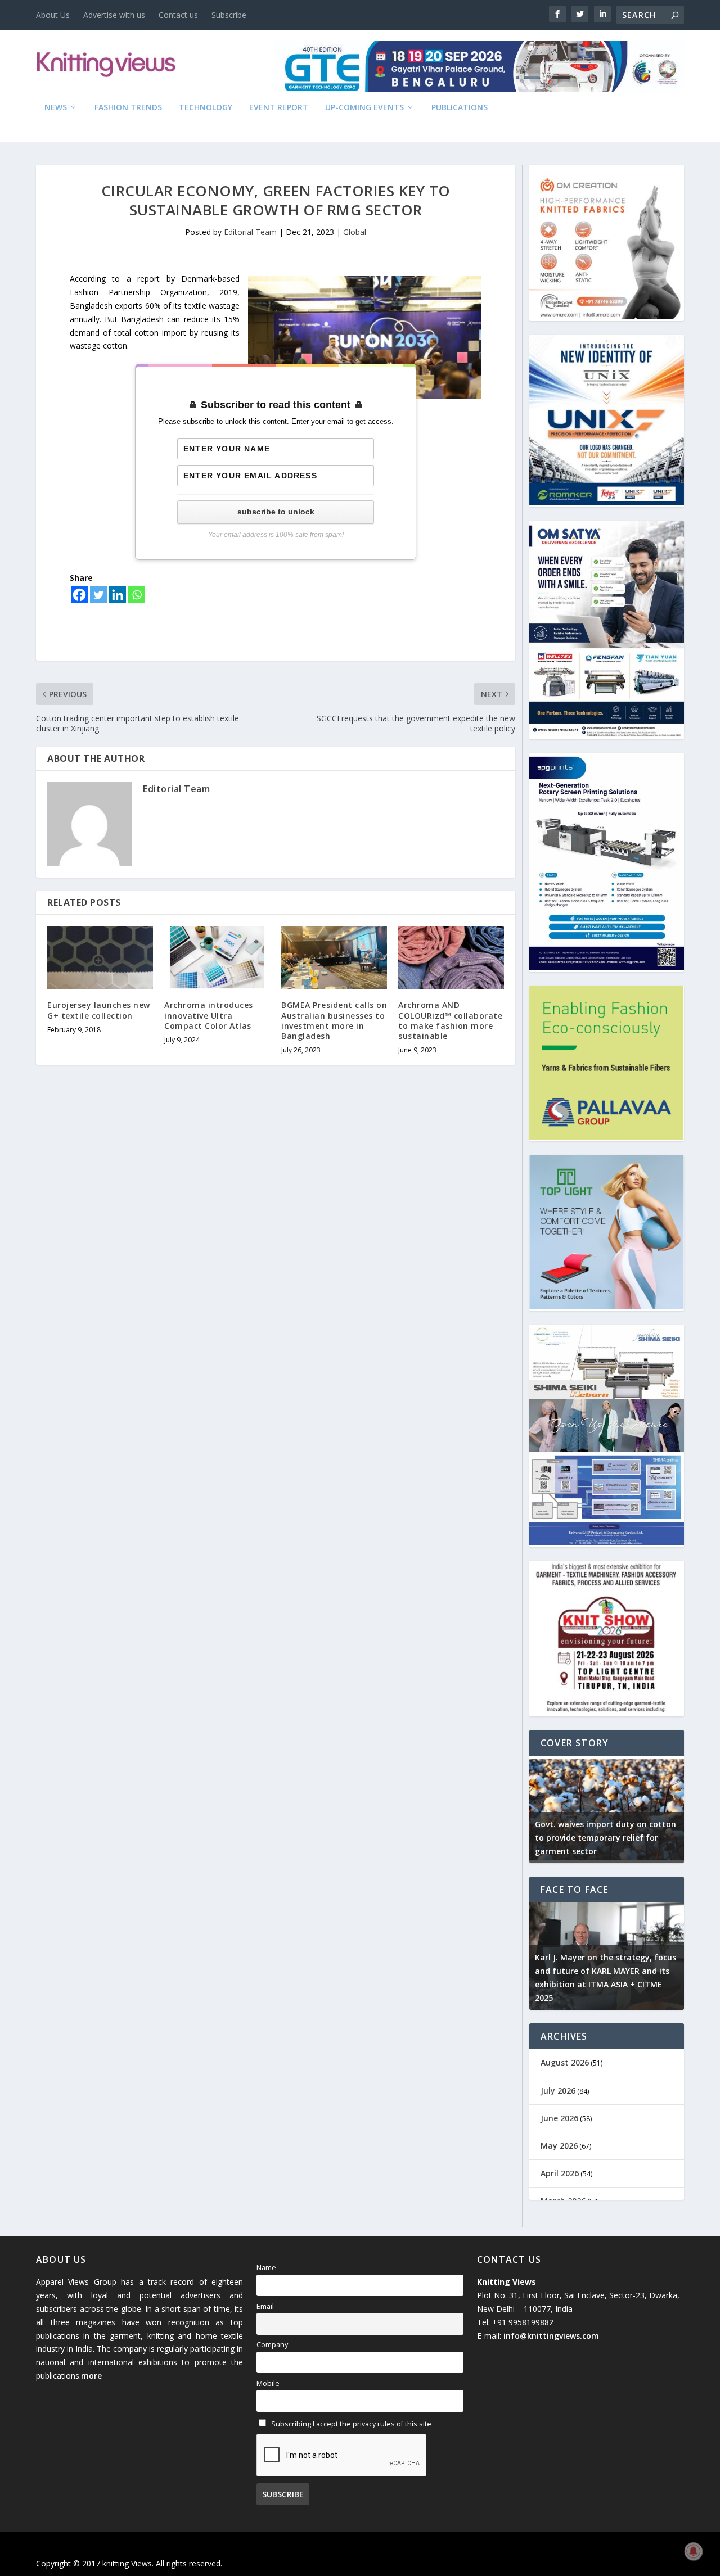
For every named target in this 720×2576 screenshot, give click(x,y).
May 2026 (559, 2146)
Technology (206, 108)
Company (272, 2345)
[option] (607, 1809)
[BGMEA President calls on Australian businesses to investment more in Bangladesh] (334, 958)
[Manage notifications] (694, 2551)
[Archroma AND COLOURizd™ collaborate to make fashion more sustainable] (451, 958)
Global (355, 232)
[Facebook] (79, 595)
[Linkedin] (118, 595)
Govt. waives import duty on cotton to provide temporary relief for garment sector (606, 1838)
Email (265, 2306)
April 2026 (560, 2173)
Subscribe (229, 15)
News (56, 108)
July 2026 (558, 2091)
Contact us (178, 15)
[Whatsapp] (137, 595)
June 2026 (559, 2118)
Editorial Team (250, 232)
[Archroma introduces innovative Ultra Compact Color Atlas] (217, 958)
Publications (460, 108)
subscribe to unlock (276, 512)
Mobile (268, 2383)
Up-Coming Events (364, 108)
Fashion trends (128, 108)
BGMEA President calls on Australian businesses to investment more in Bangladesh (334, 1020)
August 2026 (565, 2062)
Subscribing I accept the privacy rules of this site (350, 2424)
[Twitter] (98, 595)
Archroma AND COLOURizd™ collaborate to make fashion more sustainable (450, 1020)
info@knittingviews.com (551, 2336)
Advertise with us (114, 15)
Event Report (279, 108)
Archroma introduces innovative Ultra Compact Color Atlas (209, 1015)
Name (266, 2268)
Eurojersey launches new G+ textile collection (99, 1010)
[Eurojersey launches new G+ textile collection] (100, 958)
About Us (53, 15)
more (91, 2376)
